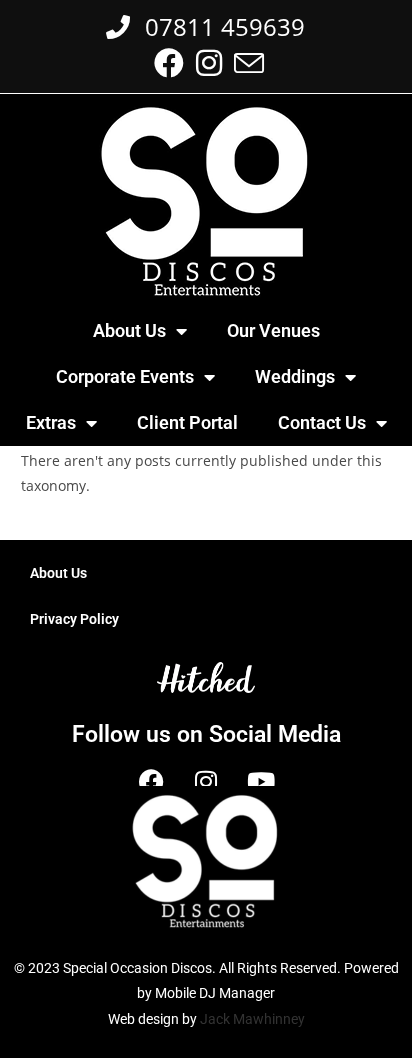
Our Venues (273, 330)
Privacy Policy (74, 619)
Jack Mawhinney (252, 1019)
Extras (51, 422)
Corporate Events (125, 376)
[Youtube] (261, 781)
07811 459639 (219, 26)
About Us (129, 330)
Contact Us (322, 422)
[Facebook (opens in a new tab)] (169, 63)
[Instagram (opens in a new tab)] (209, 63)
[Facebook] (151, 781)
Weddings (295, 376)
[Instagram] (206, 781)
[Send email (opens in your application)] (246, 63)
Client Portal (187, 422)
